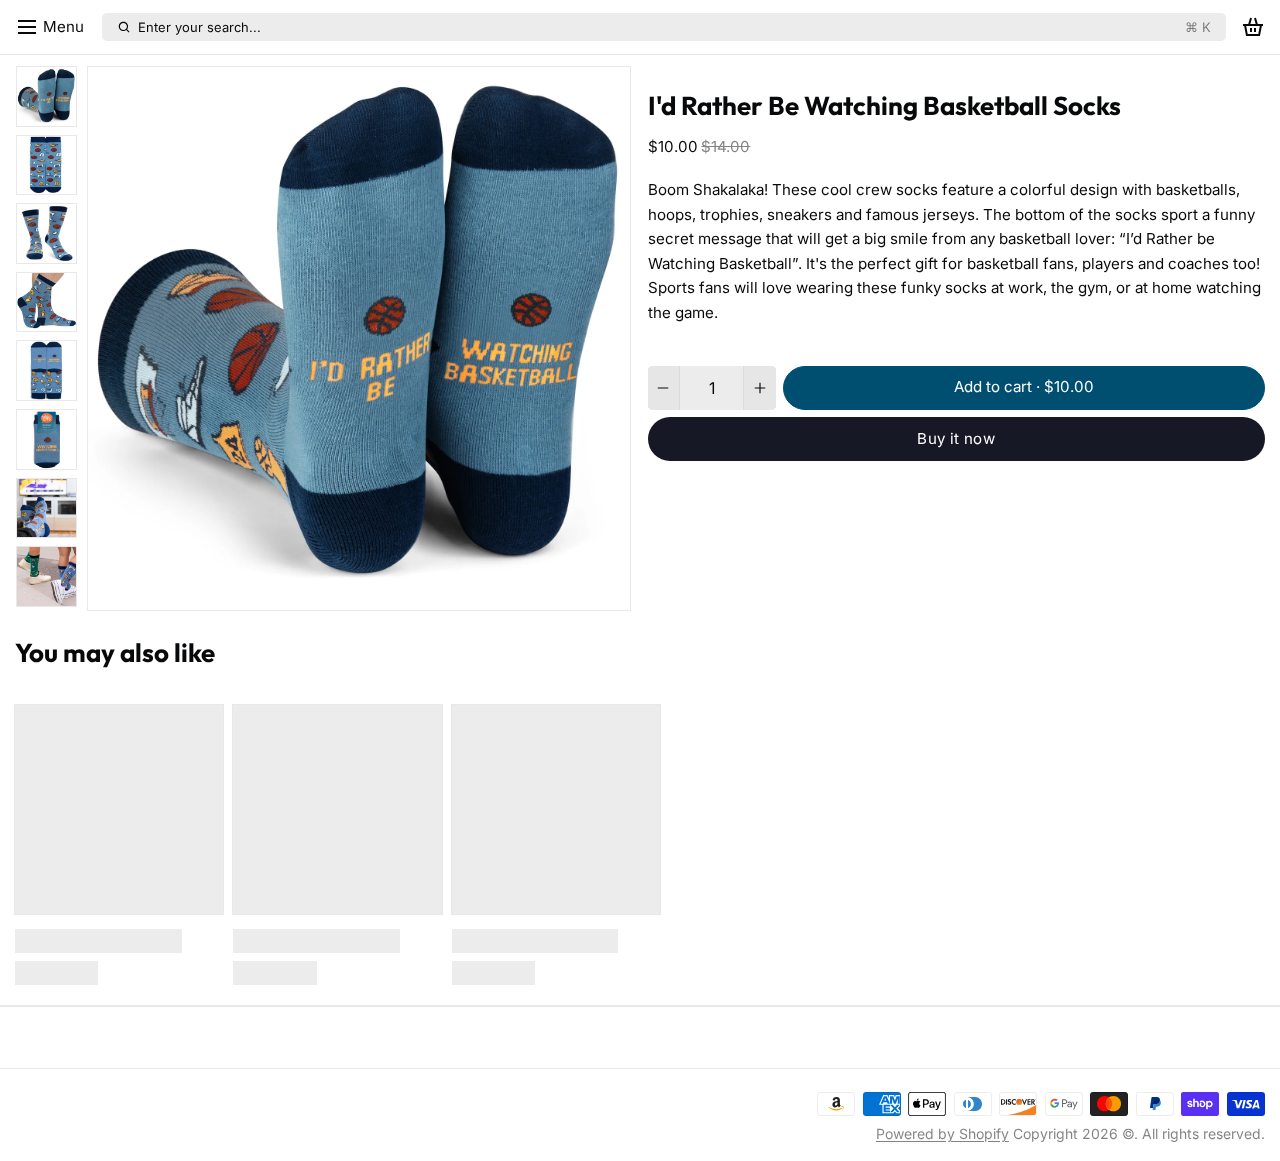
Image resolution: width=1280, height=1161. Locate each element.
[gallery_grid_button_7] (420, 590)
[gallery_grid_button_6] (405, 590)
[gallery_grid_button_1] (329, 590)
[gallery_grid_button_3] (359, 590)
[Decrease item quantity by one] (663, 388)
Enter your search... (674, 27)
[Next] (441, 590)
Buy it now (956, 438)
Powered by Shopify (942, 1133)
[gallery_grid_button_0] (306, 590)
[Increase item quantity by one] (759, 388)
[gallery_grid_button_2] (344, 590)
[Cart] (1253, 27)
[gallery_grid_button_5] (389, 590)
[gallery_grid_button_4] (374, 590)
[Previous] (277, 590)
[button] (1024, 388)
